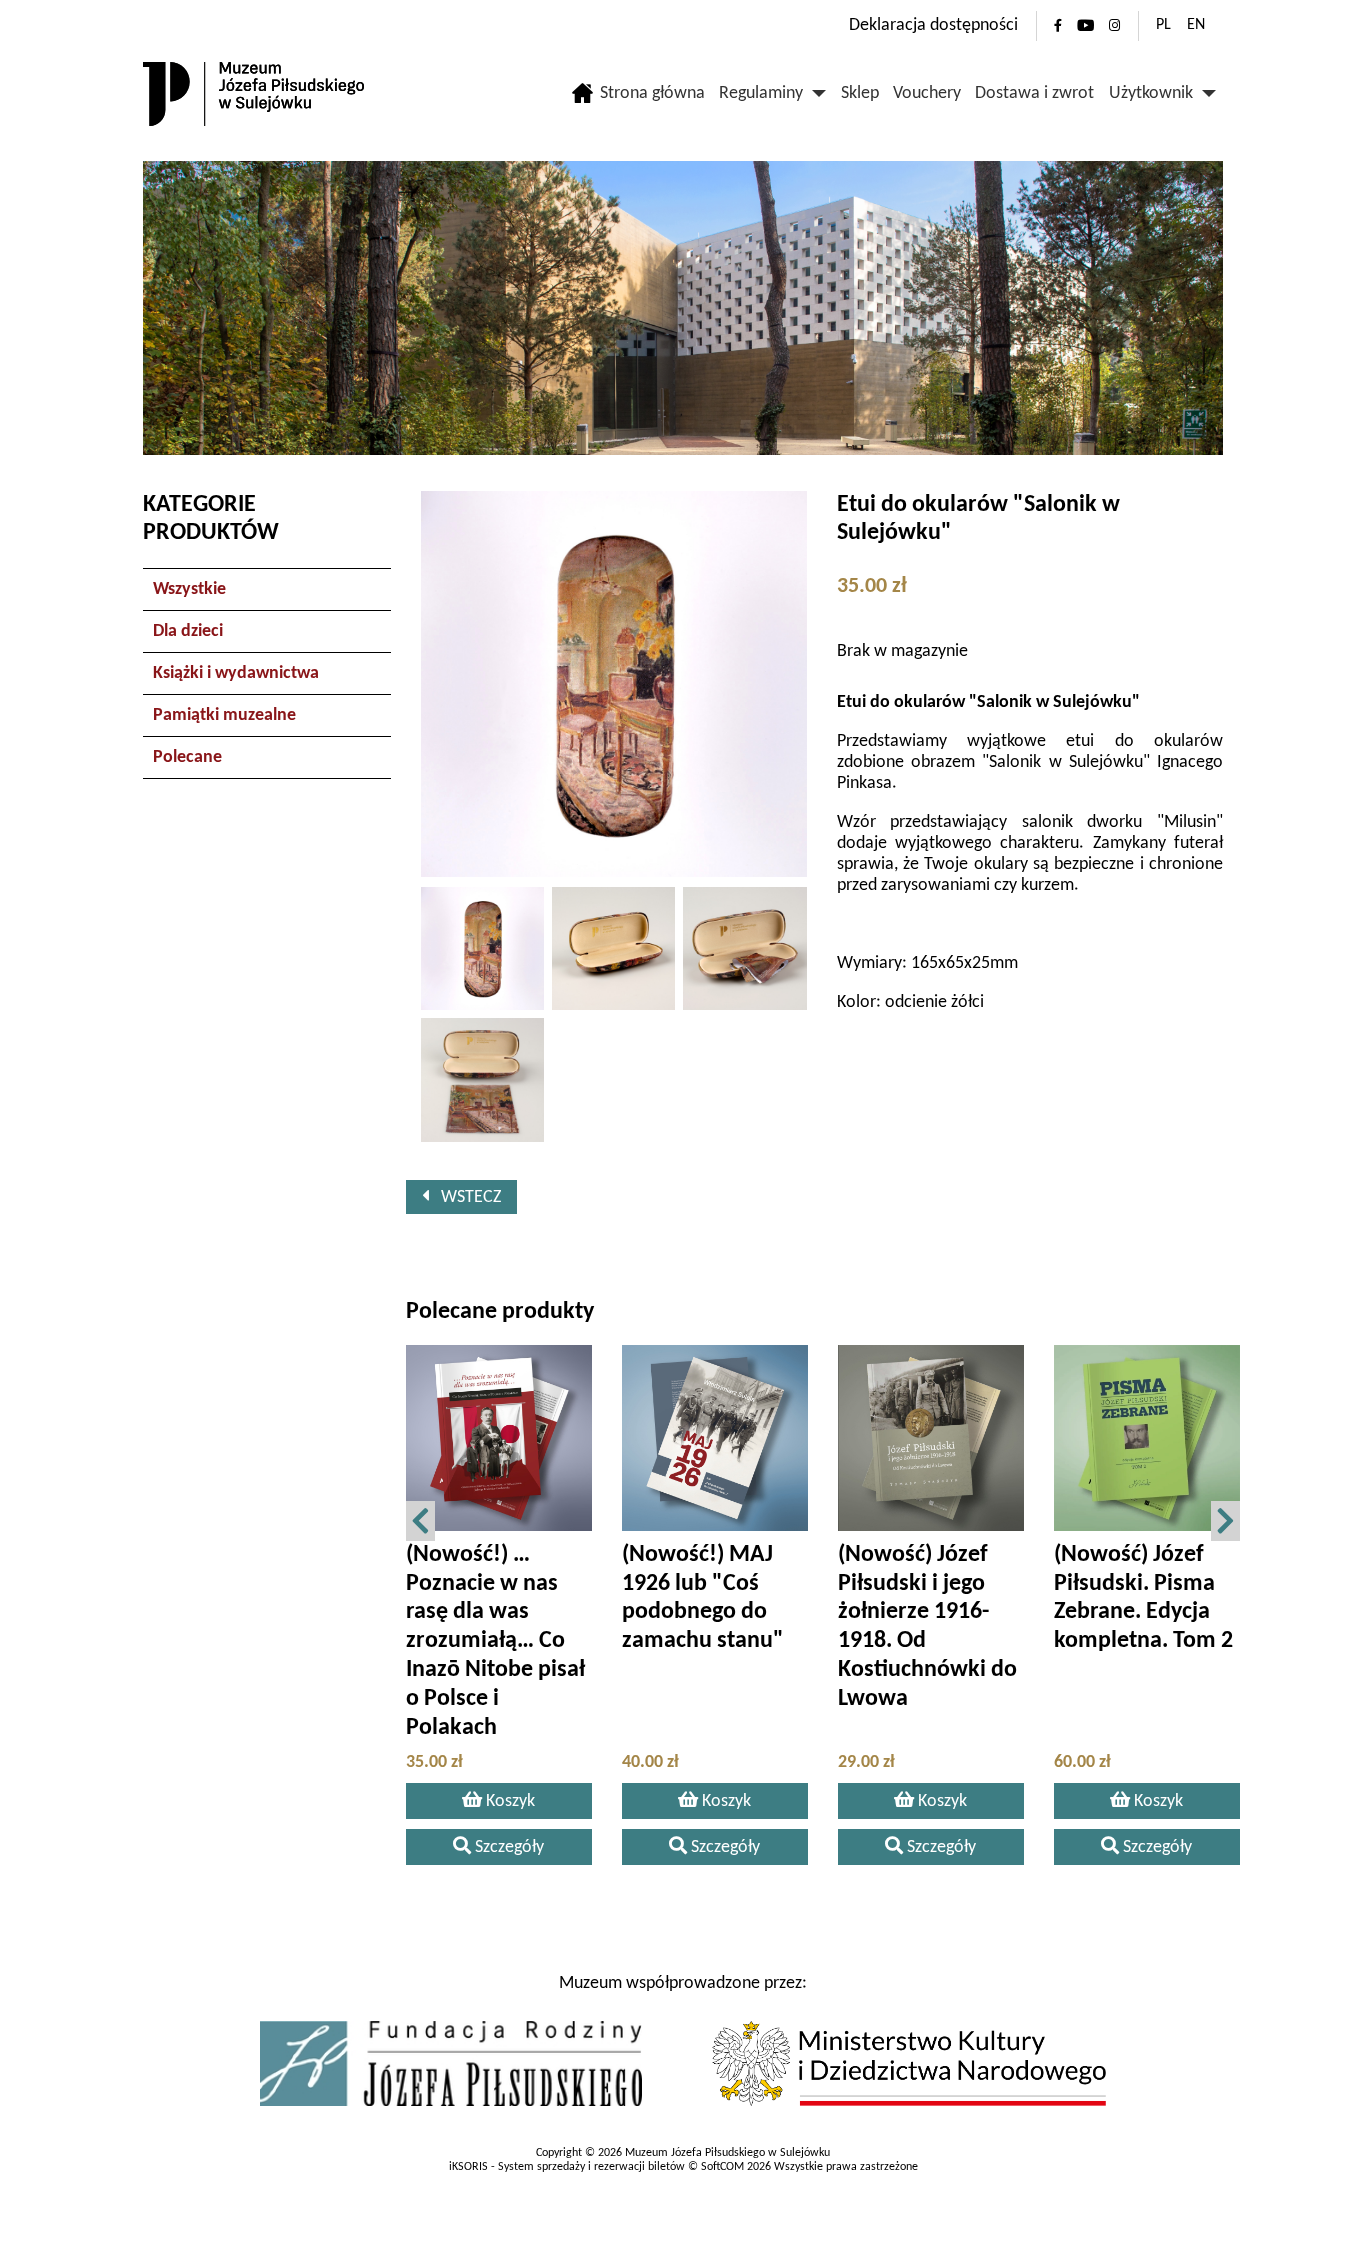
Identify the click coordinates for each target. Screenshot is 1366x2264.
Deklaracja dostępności (933, 25)
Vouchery (927, 93)
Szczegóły (507, 1847)
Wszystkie (189, 589)
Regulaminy (761, 93)
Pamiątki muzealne (224, 715)
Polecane (187, 757)
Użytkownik (1151, 93)
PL (1163, 25)
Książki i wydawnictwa (236, 673)
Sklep (860, 93)
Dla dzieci (188, 631)
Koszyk (508, 1801)
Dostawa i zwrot (1034, 93)
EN (1196, 25)
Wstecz (465, 1197)
